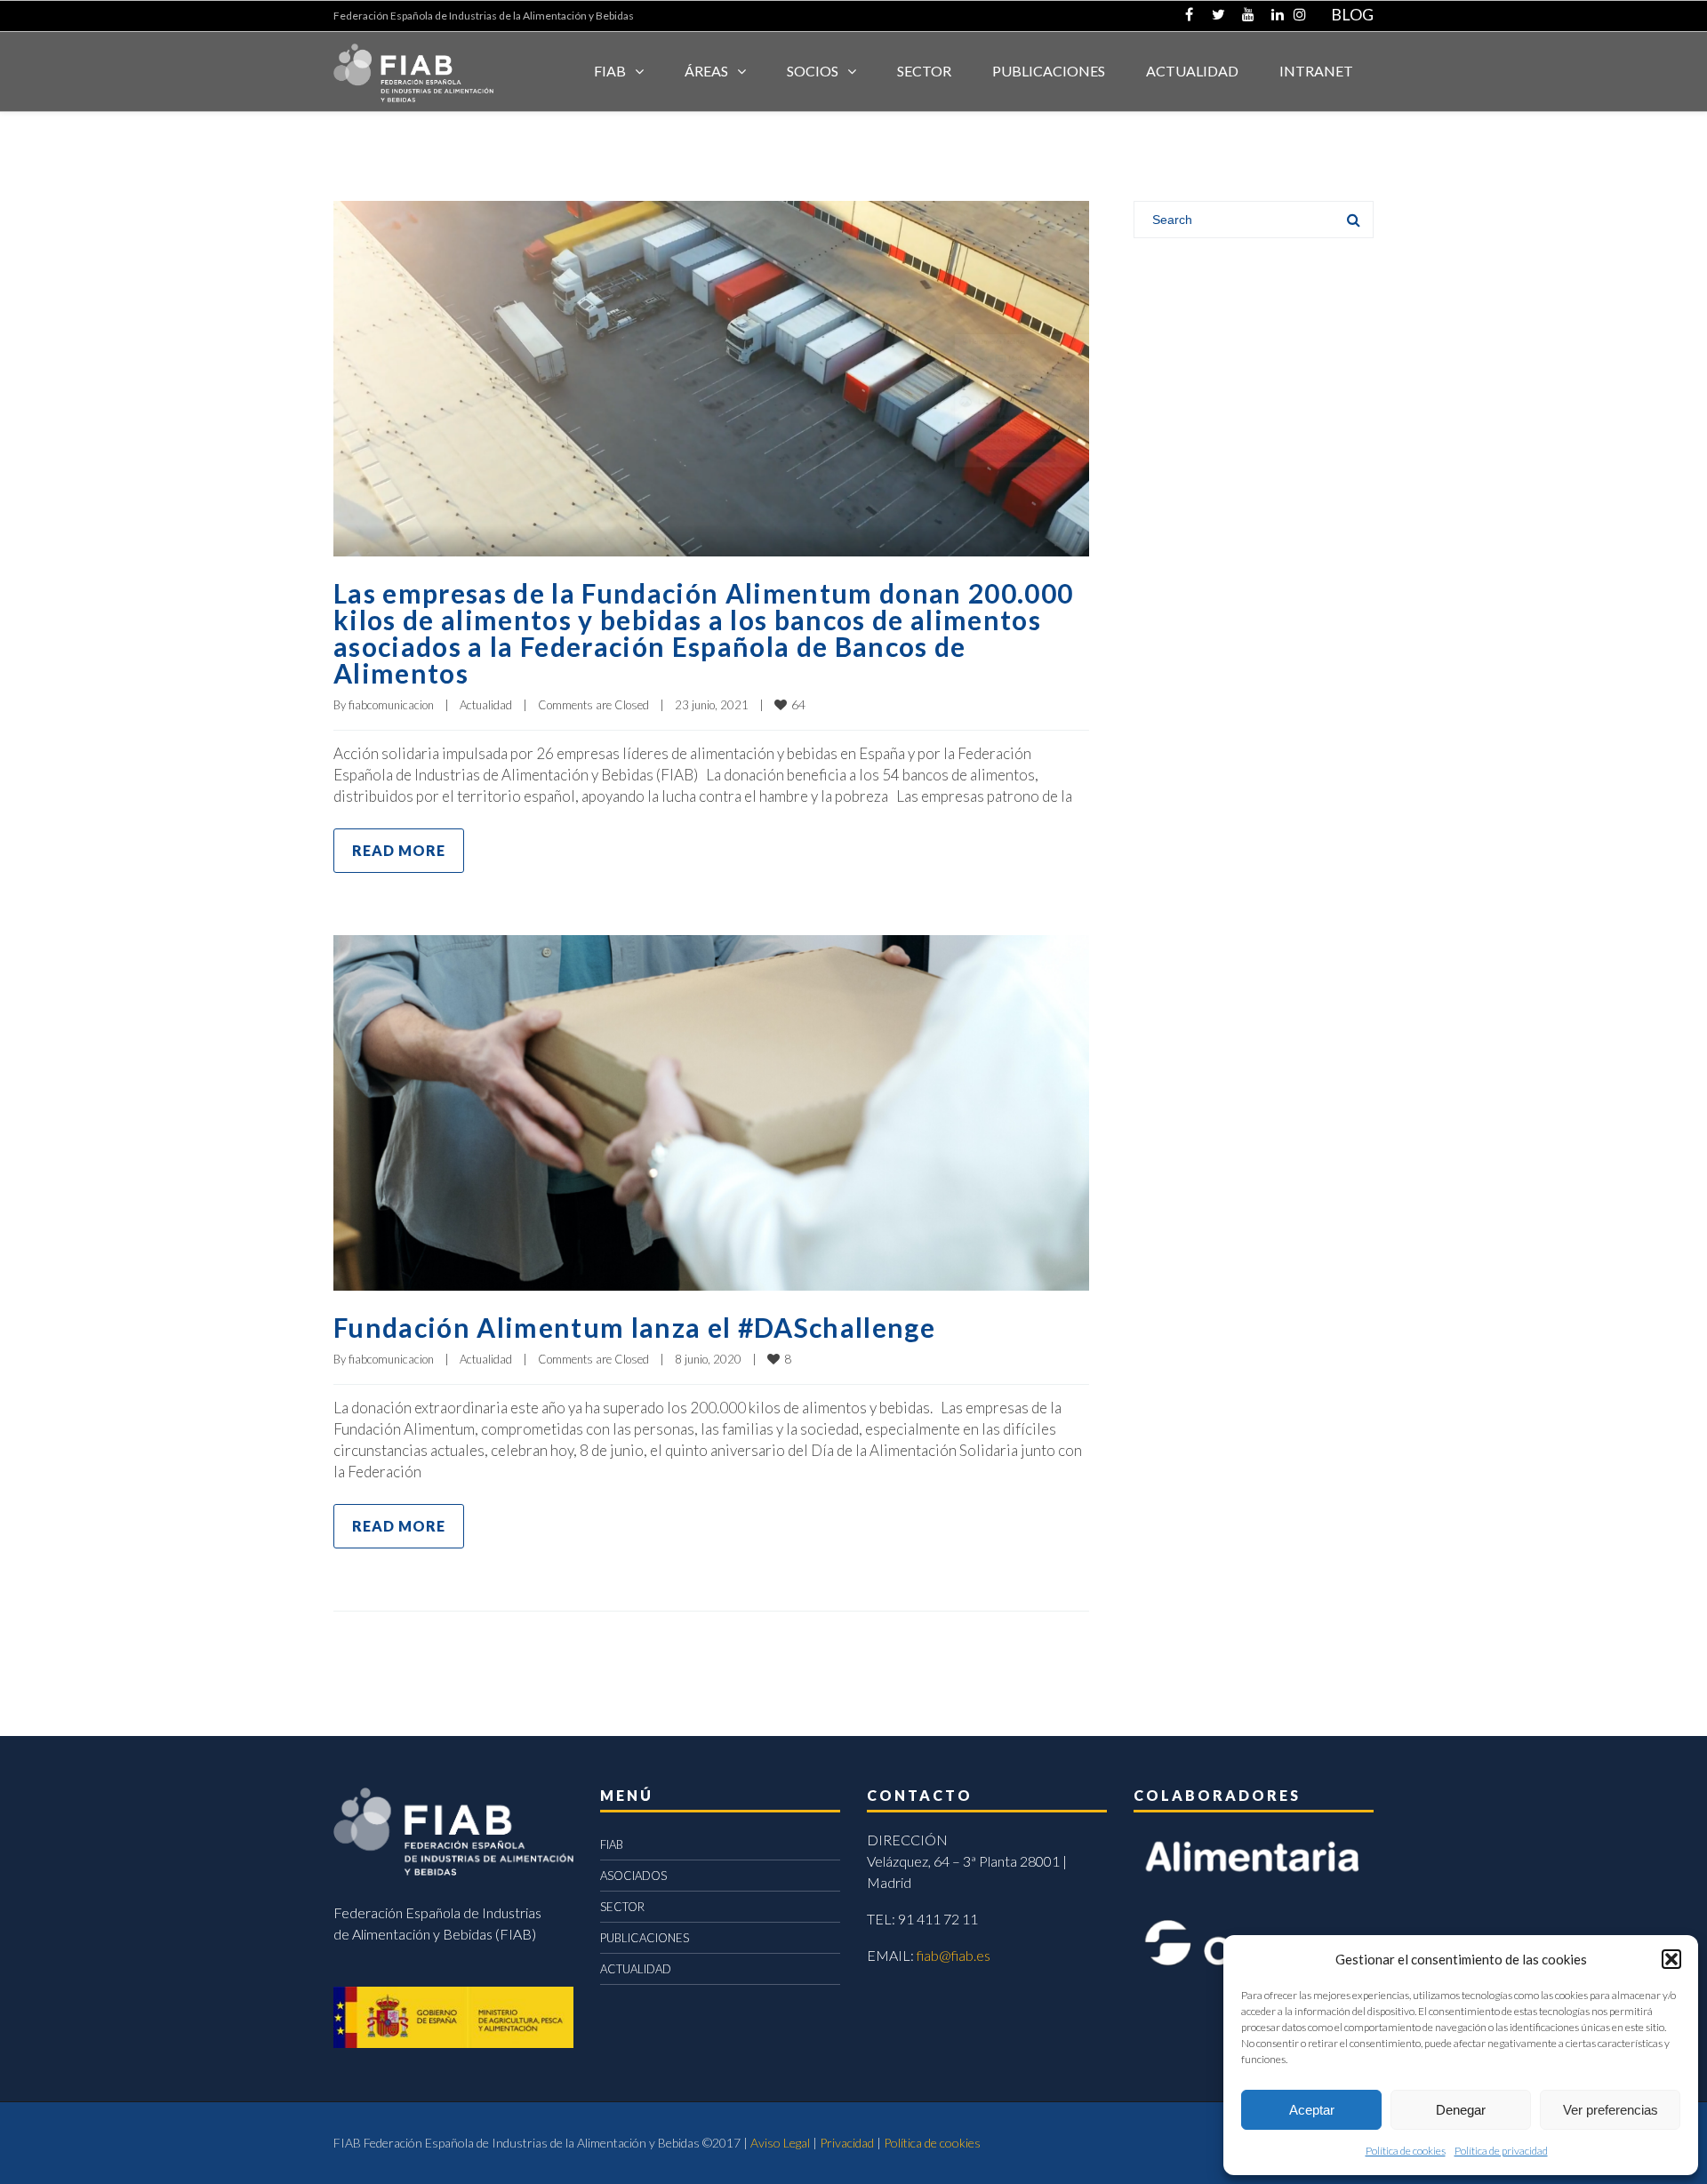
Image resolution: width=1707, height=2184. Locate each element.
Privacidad (847, 2143)
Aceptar (1312, 2110)
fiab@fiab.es (954, 1955)
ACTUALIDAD (1192, 71)
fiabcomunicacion (391, 705)
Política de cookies (1406, 2151)
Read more (399, 850)
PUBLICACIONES (645, 1938)
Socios (813, 71)
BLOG (1352, 14)
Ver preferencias (1611, 2110)
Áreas (706, 71)
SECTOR (924, 71)
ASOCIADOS (633, 1876)
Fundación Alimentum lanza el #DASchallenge (634, 1327)
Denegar (1461, 2110)
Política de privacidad (1501, 2151)
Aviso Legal (780, 2143)
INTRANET (1316, 71)
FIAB (610, 71)
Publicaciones (1049, 71)
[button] (1671, 1959)
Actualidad (486, 705)
